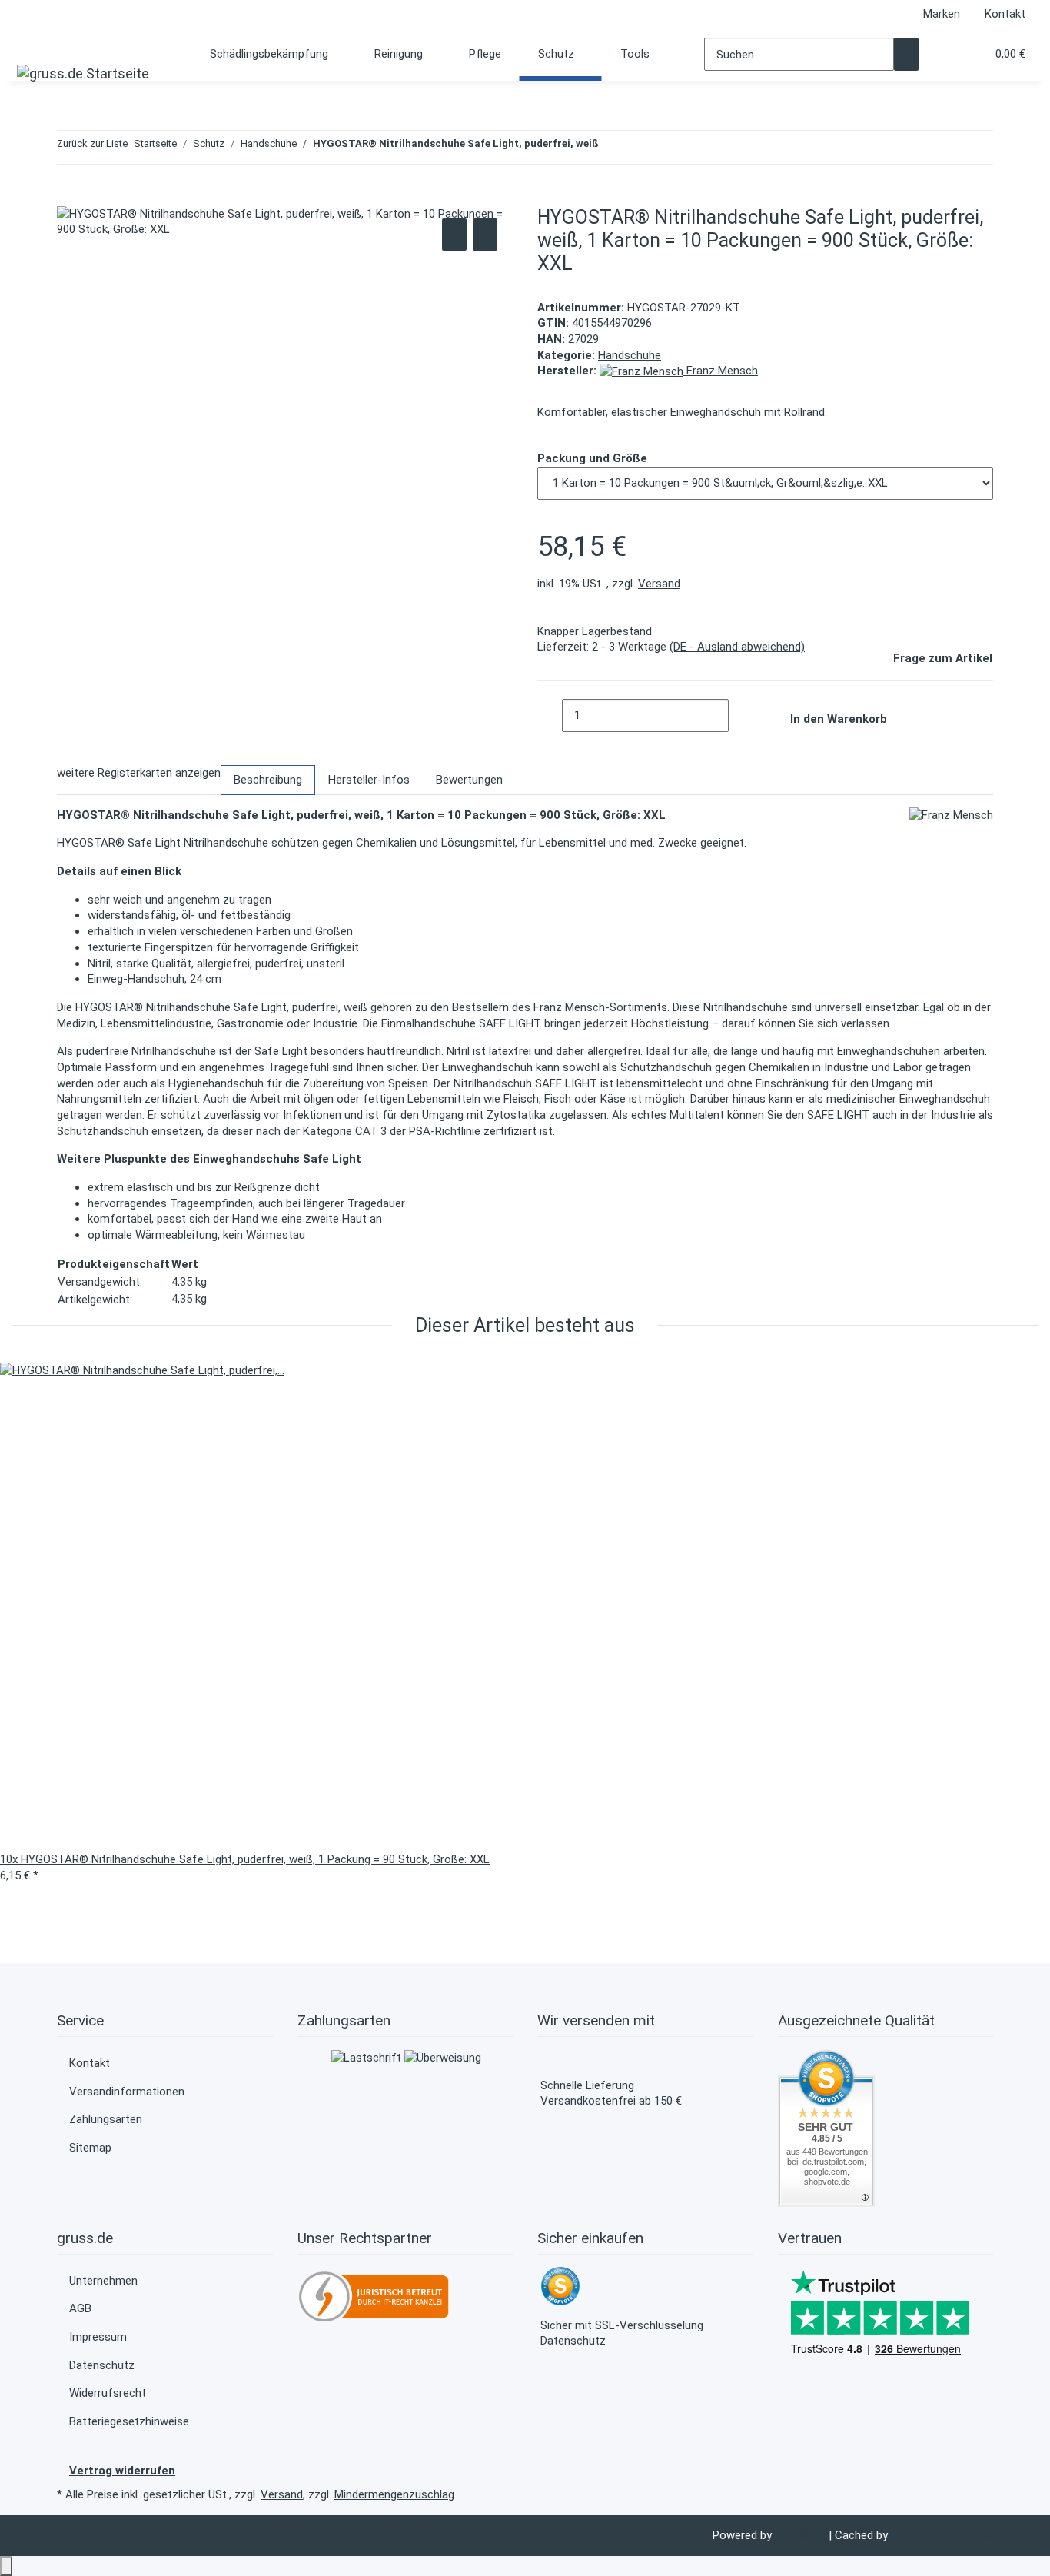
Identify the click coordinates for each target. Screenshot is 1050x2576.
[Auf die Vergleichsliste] (454, 235)
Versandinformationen (127, 2092)
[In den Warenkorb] (69, 198)
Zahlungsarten (106, 2119)
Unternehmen (103, 2281)
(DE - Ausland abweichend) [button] (737, 647)
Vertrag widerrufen (122, 2471)
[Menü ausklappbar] (33, 43)
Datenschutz (102, 2365)
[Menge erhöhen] (741, 716)
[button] (943, 54)
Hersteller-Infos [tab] (369, 780)
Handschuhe (630, 355)
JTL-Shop (802, 2535)
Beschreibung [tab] (268, 780)
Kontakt (1005, 14)
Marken (942, 14)
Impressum (98, 2337)
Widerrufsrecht (108, 2393)
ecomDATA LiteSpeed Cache (964, 2535)
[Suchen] (906, 54)
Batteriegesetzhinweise (129, 2421)
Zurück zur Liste (92, 143)
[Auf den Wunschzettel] (485, 235)
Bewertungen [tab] (469, 780)
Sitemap (90, 2148)
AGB (80, 2308)
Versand (659, 584)
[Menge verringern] (550, 716)
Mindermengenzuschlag (394, 2494)
